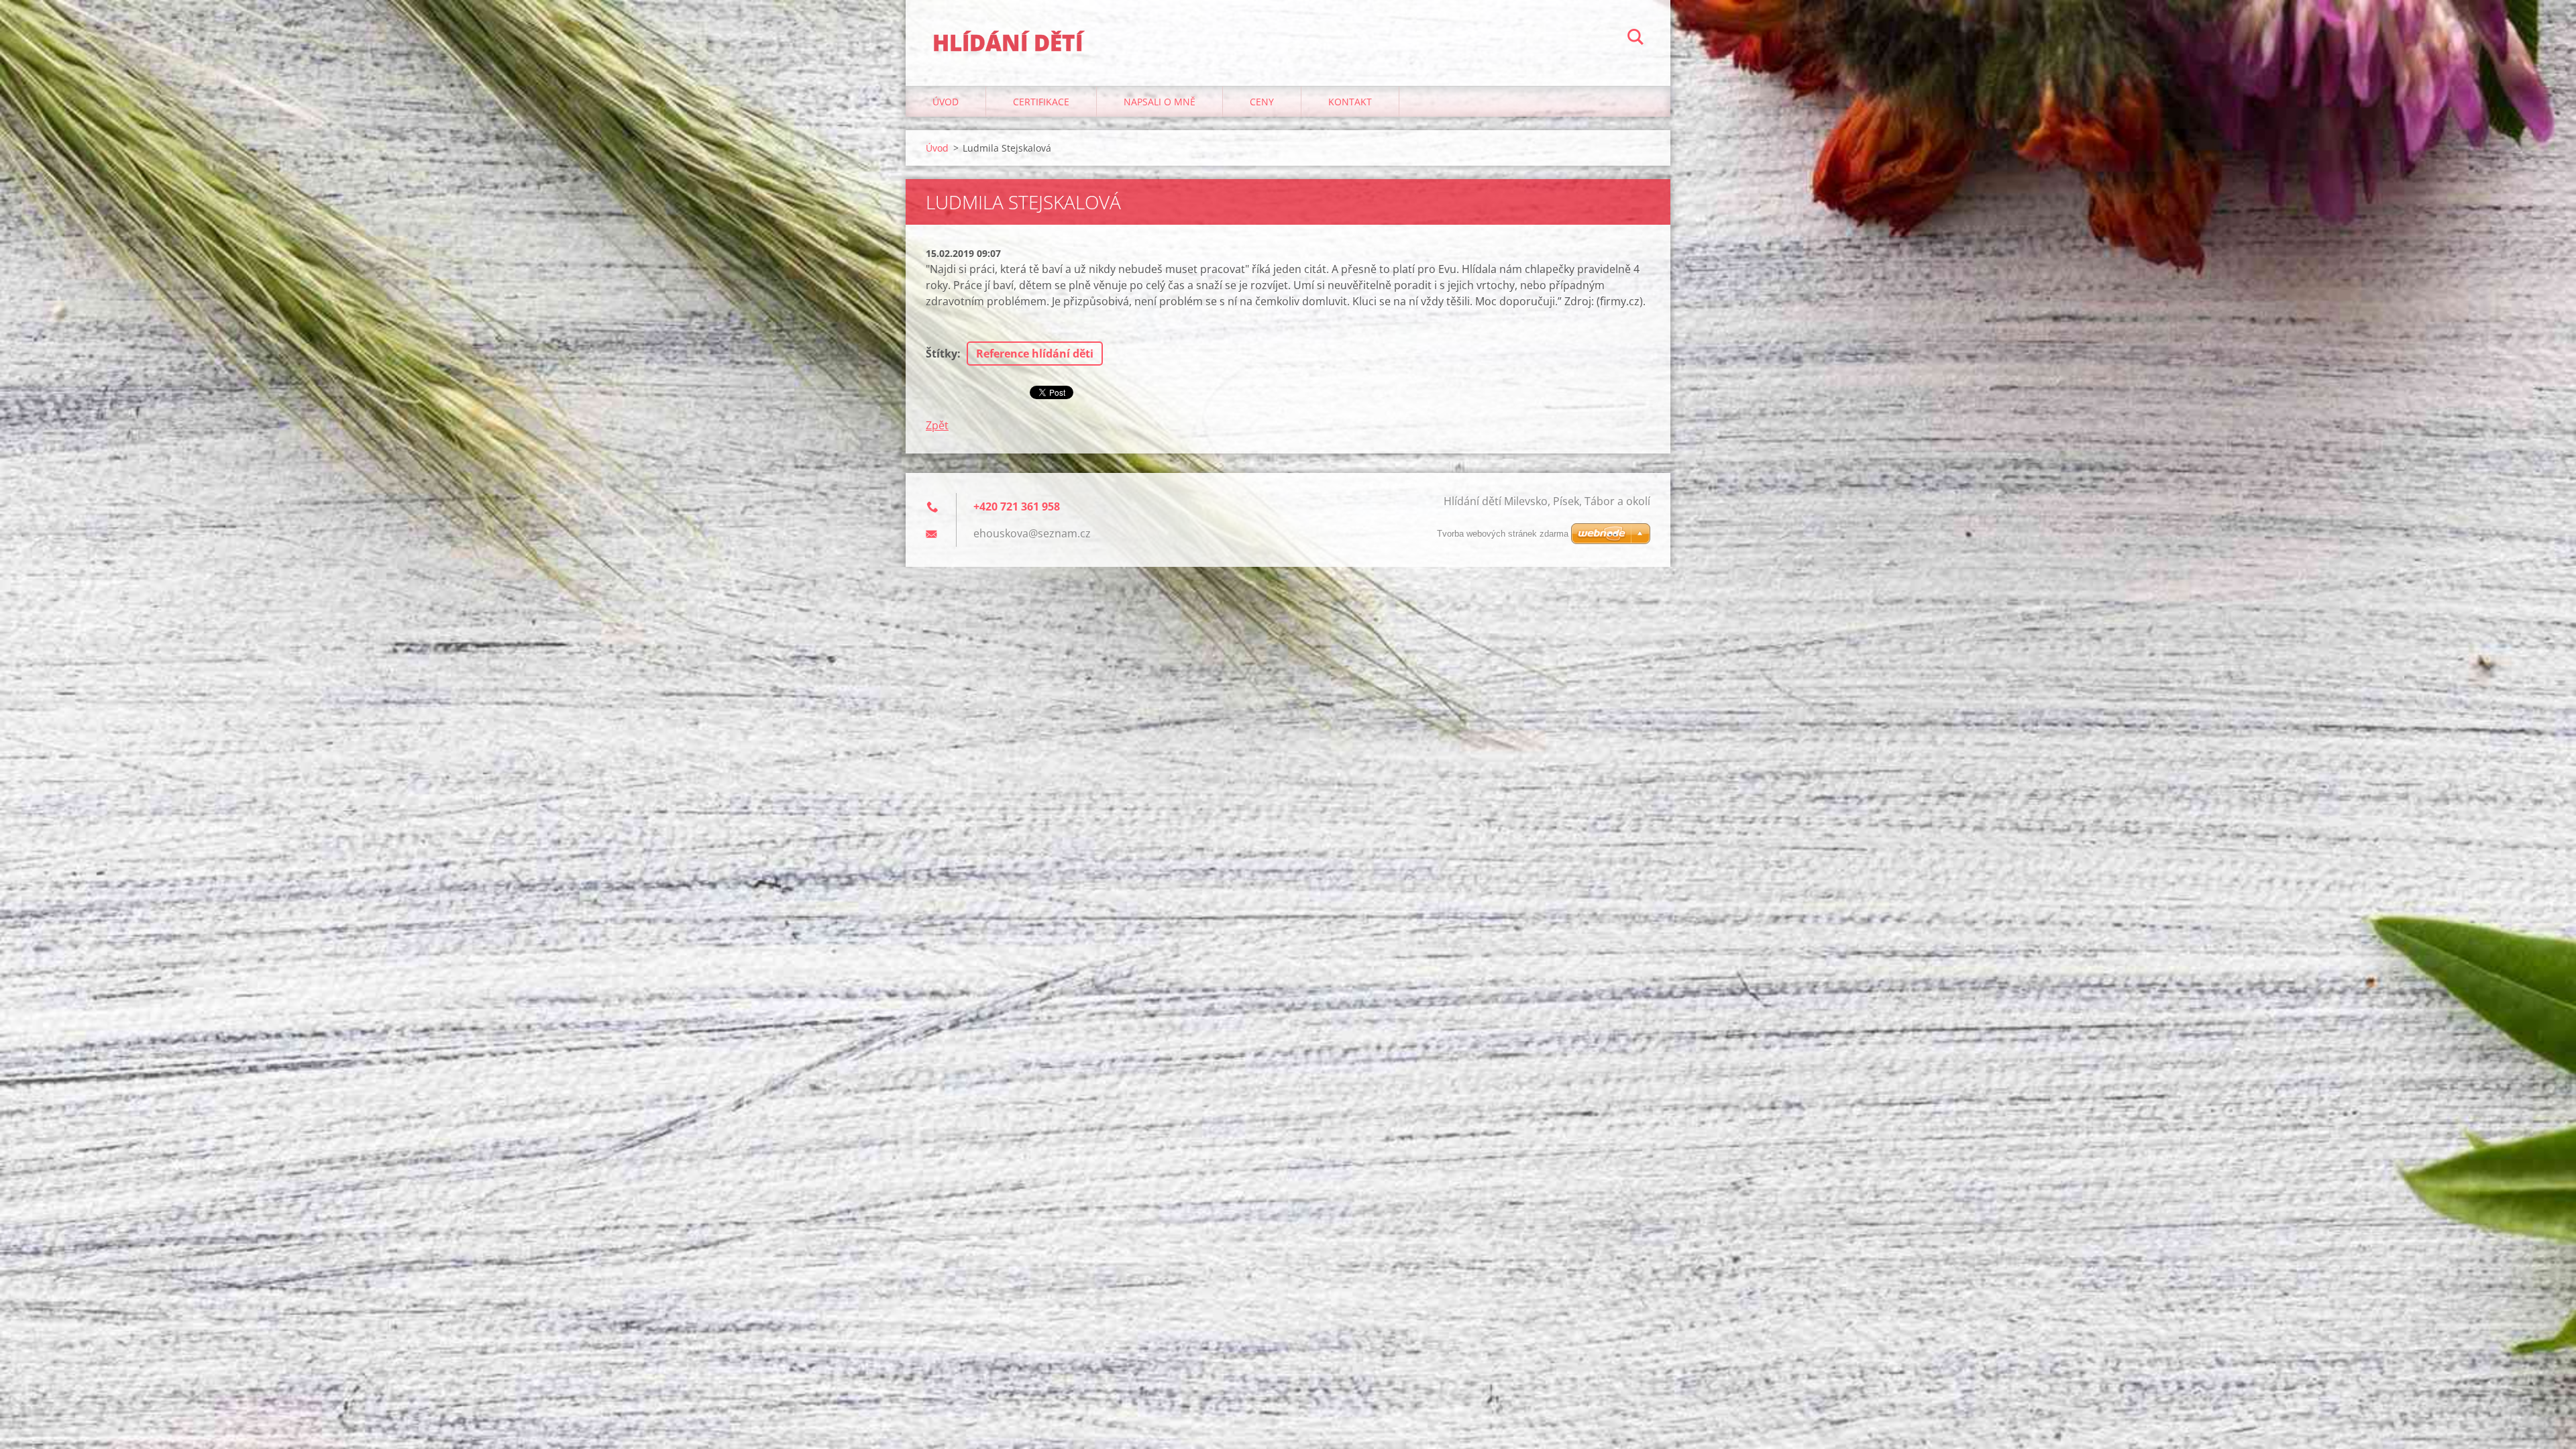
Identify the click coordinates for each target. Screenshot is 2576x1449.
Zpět (937, 425)
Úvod (946, 102)
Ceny (1262, 102)
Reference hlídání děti (1035, 354)
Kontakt (1350, 102)
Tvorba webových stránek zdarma (1503, 534)
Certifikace (1041, 102)
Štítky (942, 354)
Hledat (1635, 39)
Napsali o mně (1160, 102)
